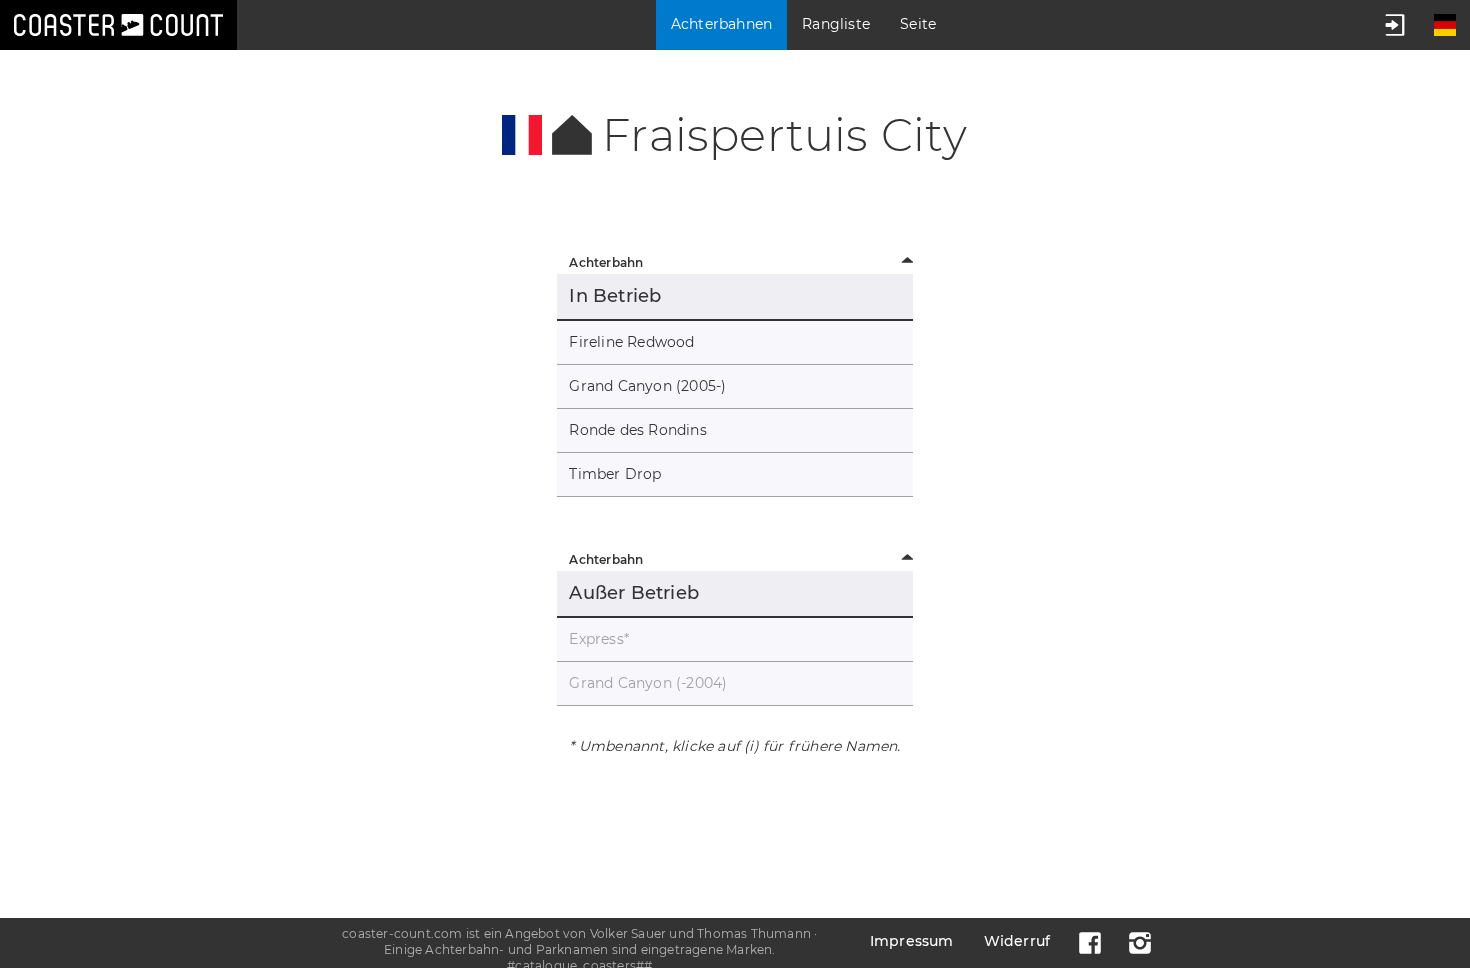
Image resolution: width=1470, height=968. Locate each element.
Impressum (912, 941)
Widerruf (1017, 941)
